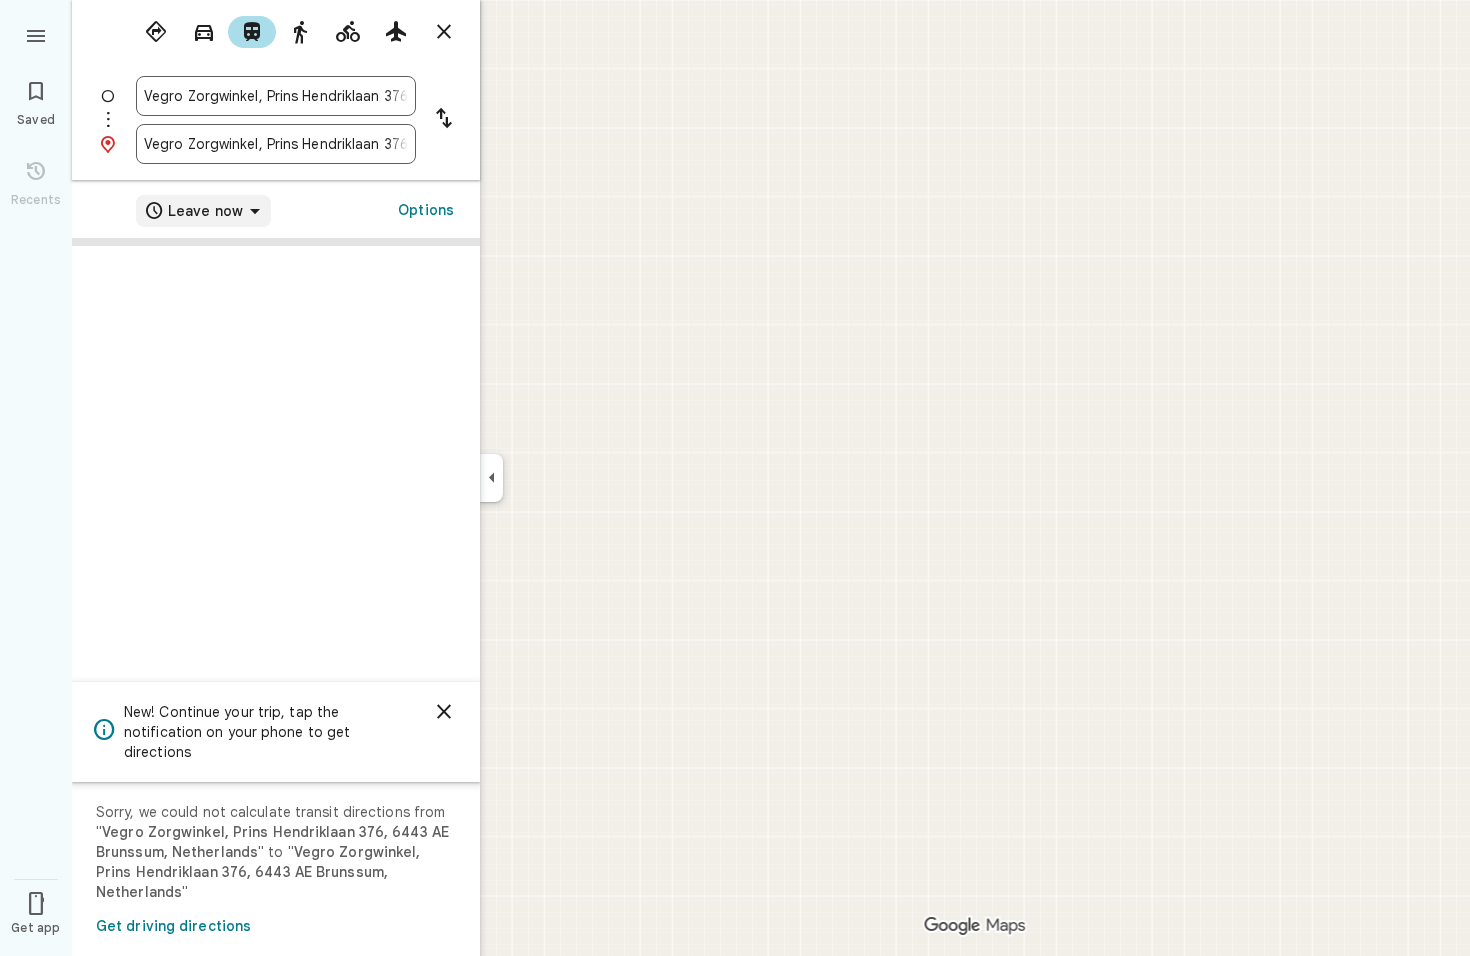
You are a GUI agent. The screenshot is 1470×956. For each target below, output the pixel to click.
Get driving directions (173, 926)
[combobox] (276, 96)
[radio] (156, 32)
